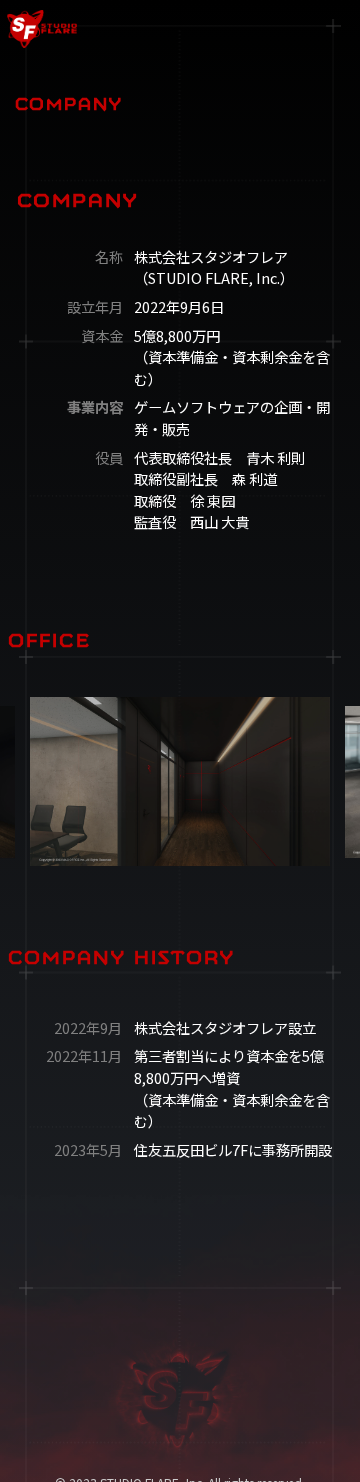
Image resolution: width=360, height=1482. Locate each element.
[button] (331, 29)
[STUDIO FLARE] (100, 29)
